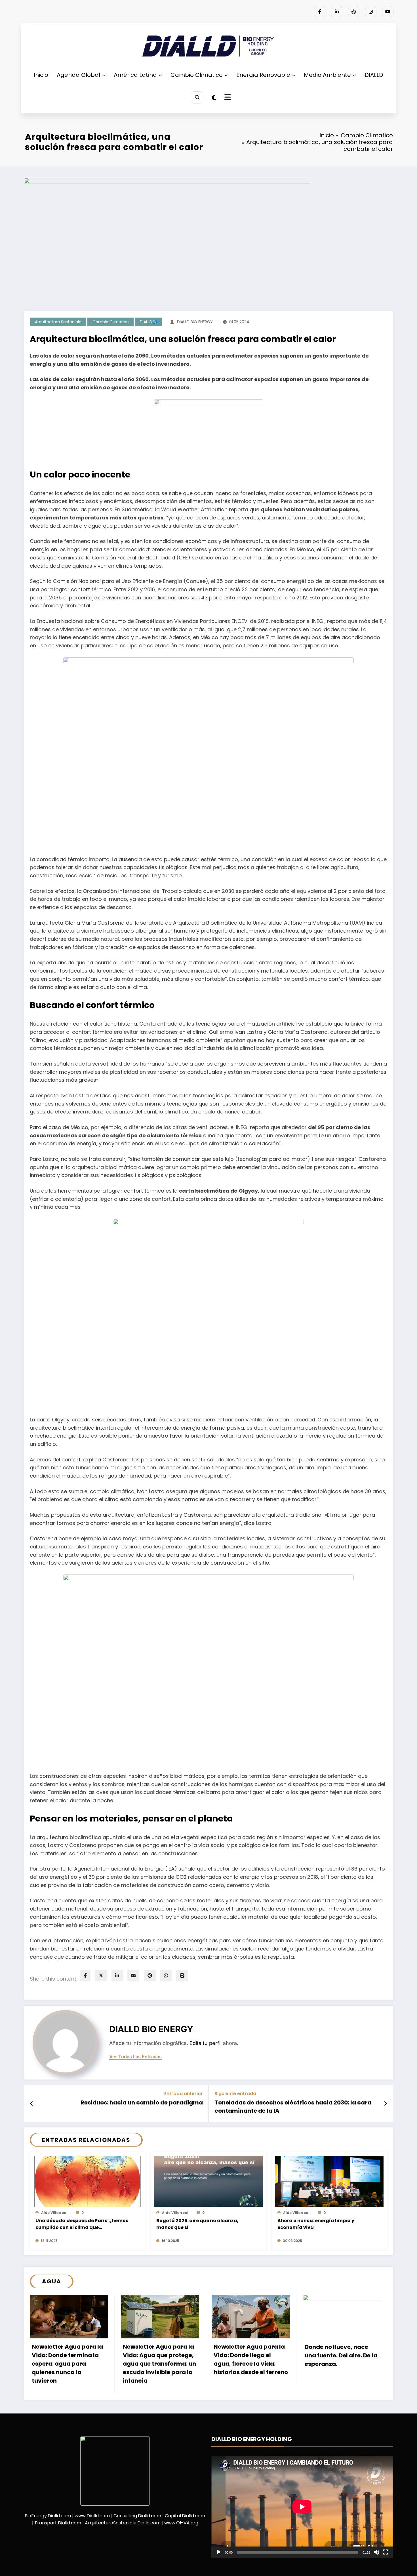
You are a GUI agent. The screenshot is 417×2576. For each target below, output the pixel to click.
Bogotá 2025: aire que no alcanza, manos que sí (197, 2224)
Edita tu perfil (206, 2043)
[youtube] (388, 12)
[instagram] (371, 12)
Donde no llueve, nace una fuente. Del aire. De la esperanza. (341, 2355)
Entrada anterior (184, 2094)
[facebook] (85, 1976)
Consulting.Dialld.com (137, 2516)
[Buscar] (197, 97)
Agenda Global (78, 75)
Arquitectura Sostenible (58, 322)
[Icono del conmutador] (227, 98)
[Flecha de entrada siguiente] (386, 2104)
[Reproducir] (219, 2552)
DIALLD (374, 75)
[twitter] (101, 1976)
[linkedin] (117, 1976)
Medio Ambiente (327, 75)
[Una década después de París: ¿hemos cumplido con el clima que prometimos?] (87, 2181)
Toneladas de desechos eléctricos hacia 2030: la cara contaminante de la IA (293, 2106)
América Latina (135, 75)
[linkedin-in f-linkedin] (337, 12)
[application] (302, 2507)
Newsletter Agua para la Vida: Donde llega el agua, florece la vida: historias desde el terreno (251, 2359)
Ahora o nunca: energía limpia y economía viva (316, 2224)
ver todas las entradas (135, 2057)
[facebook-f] (320, 12)
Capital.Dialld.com (185, 2516)
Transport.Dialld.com (58, 2523)
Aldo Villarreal (54, 2213)
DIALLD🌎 (149, 322)
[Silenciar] (376, 2552)
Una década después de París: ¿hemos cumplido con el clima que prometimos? (82, 2224)
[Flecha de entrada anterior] (32, 2104)
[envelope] (133, 1976)
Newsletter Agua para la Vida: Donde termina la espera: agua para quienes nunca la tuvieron (67, 2364)
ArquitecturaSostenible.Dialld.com (123, 2523)
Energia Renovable (263, 75)
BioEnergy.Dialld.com (48, 2516)
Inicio (41, 75)
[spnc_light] (214, 98)
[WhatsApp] (166, 1976)
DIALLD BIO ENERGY (195, 322)
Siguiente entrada (235, 2094)
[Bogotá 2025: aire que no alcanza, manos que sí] (208, 2181)
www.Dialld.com (92, 2516)
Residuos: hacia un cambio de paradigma (142, 2102)
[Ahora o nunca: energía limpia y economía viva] (329, 2181)
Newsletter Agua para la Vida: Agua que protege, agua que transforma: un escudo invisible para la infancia (159, 2364)
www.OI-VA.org (181, 2523)
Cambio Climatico (197, 75)
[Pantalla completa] (386, 2552)
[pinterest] (150, 1976)
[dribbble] (354, 12)
